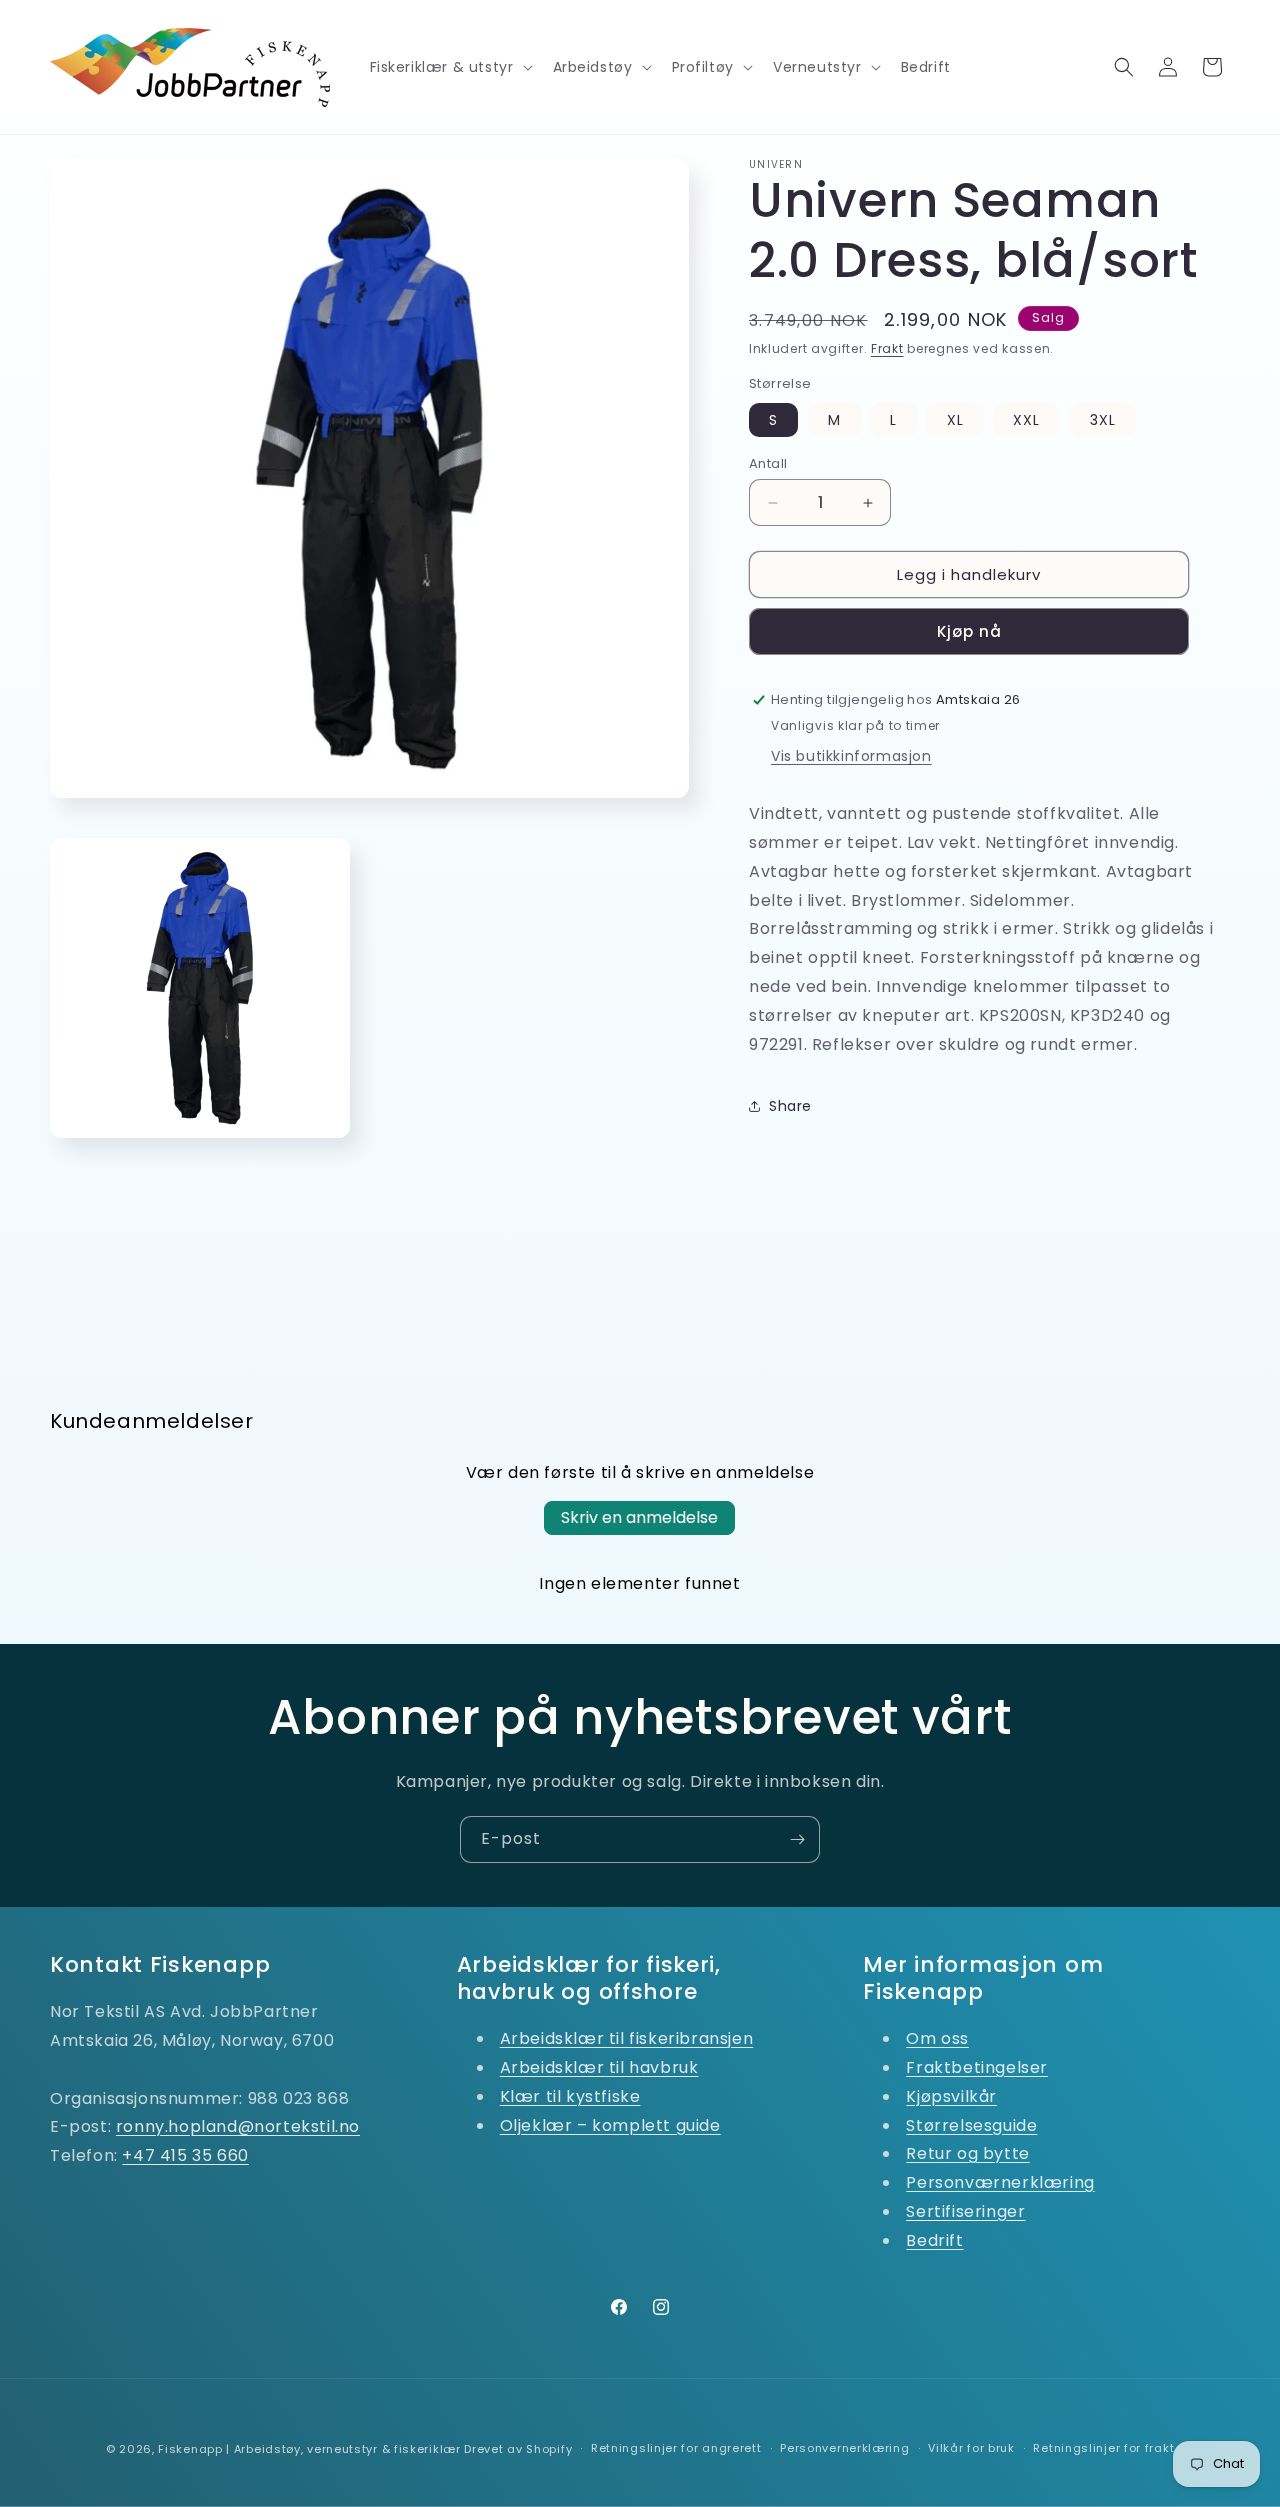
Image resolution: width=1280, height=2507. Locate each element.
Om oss (937, 2038)
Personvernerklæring (844, 2448)
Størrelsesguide (971, 2125)
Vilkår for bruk (971, 2448)
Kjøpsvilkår (951, 2096)
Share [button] (790, 1106)
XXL (1026, 420)
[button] (449, 67)
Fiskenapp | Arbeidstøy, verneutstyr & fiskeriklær (309, 2449)
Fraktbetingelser (977, 2067)
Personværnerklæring (1000, 2182)
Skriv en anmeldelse (639, 1517)
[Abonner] (797, 1839)
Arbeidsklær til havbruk (599, 2067)
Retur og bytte (967, 2153)
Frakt (887, 348)
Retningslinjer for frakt (1103, 2448)
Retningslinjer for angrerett (676, 2448)
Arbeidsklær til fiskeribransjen (627, 2038)
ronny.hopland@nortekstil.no (238, 2126)
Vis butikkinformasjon (851, 756)
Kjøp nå (969, 631)
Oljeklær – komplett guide (610, 2125)
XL (955, 420)
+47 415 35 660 (185, 2155)
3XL (1103, 420)
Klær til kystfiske (570, 2096)
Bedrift (934, 2240)
